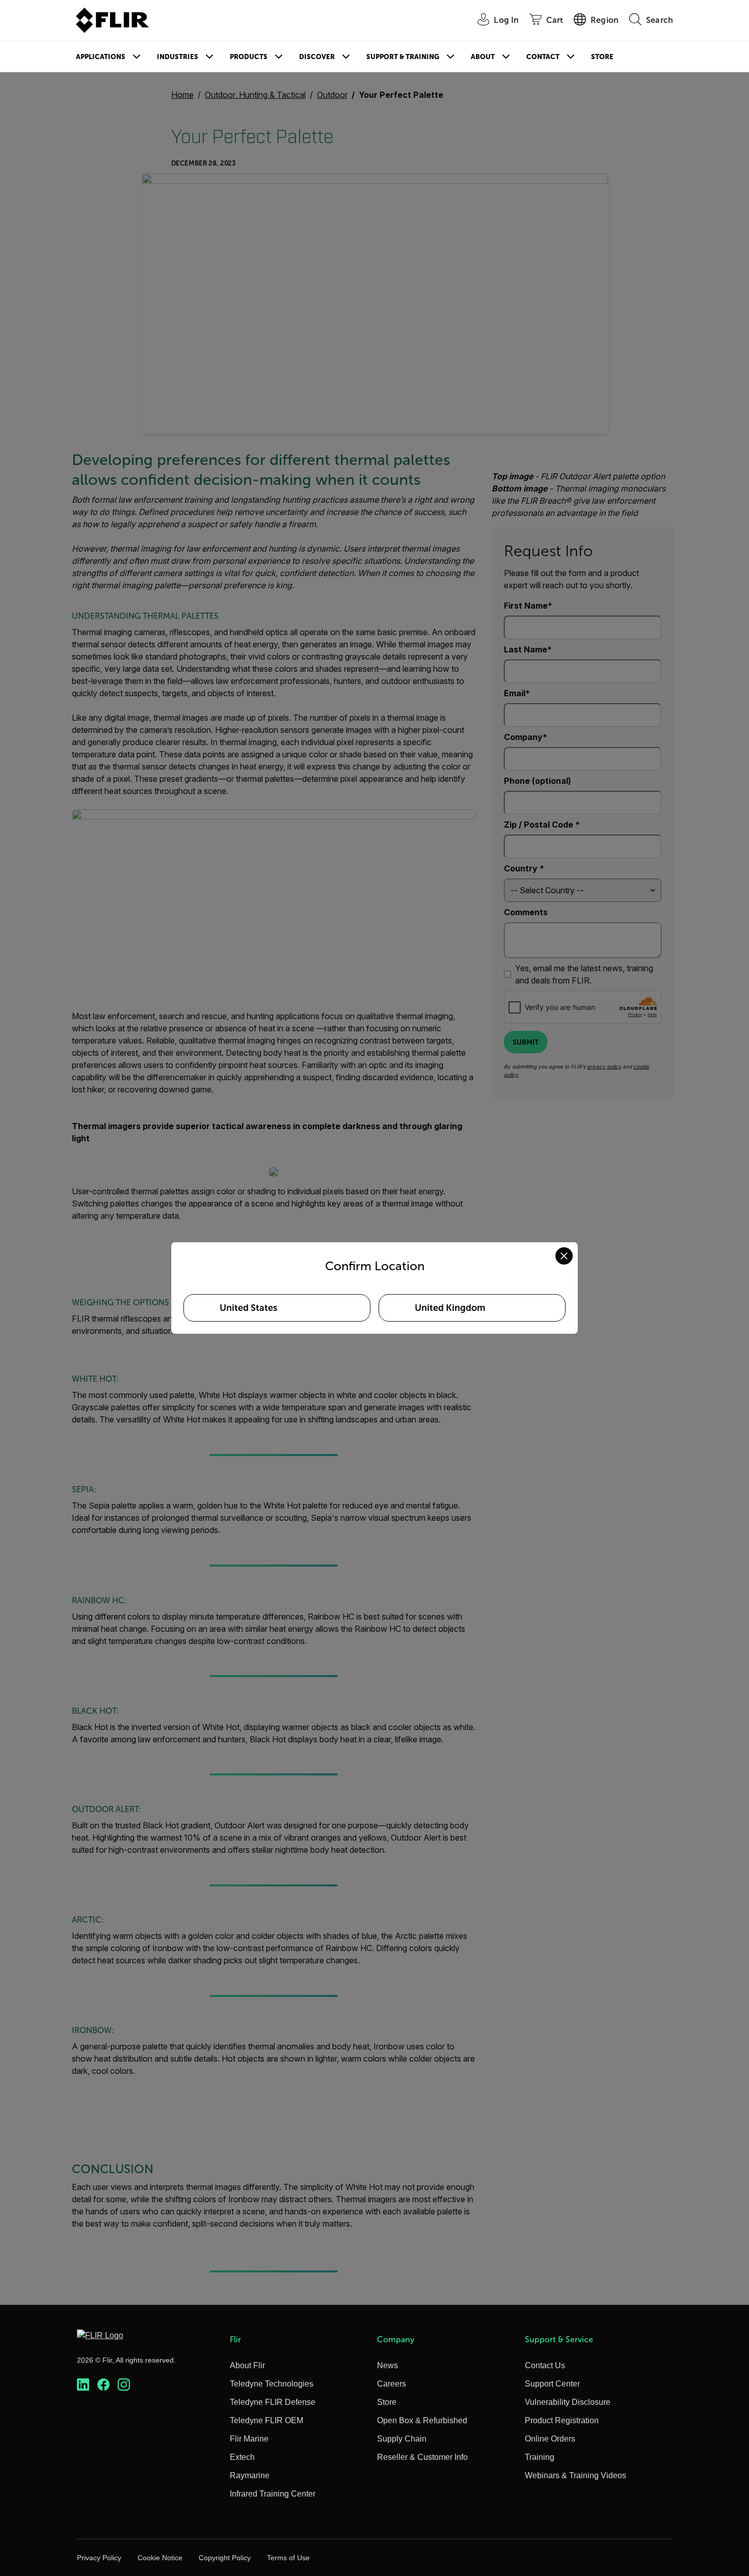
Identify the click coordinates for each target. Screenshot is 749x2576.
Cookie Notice (160, 2558)
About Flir (247, 2365)
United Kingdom (450, 1308)
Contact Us (545, 2365)
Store (602, 57)
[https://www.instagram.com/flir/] (124, 2385)
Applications (101, 57)
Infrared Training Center (273, 2494)
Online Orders (550, 2439)
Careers (392, 2384)
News (387, 2365)
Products (249, 57)
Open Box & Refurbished (422, 2420)
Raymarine (250, 2475)
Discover (317, 57)
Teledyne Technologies (272, 2384)
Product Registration (562, 2420)
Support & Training (403, 57)
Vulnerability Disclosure (568, 2402)
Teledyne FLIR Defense (273, 2402)
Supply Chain (402, 2439)
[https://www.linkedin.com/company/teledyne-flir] (83, 2385)
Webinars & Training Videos (576, 2475)
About (483, 57)
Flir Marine (249, 2439)
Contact (543, 57)
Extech (242, 2457)
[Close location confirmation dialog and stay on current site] (564, 1256)
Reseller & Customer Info (422, 2457)
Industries (178, 57)
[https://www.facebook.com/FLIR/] (103, 2385)
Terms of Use (288, 2558)
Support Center (552, 2384)
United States (248, 1308)
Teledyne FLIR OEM (266, 2420)
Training (540, 2457)
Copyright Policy (225, 2558)
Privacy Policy (99, 2558)
